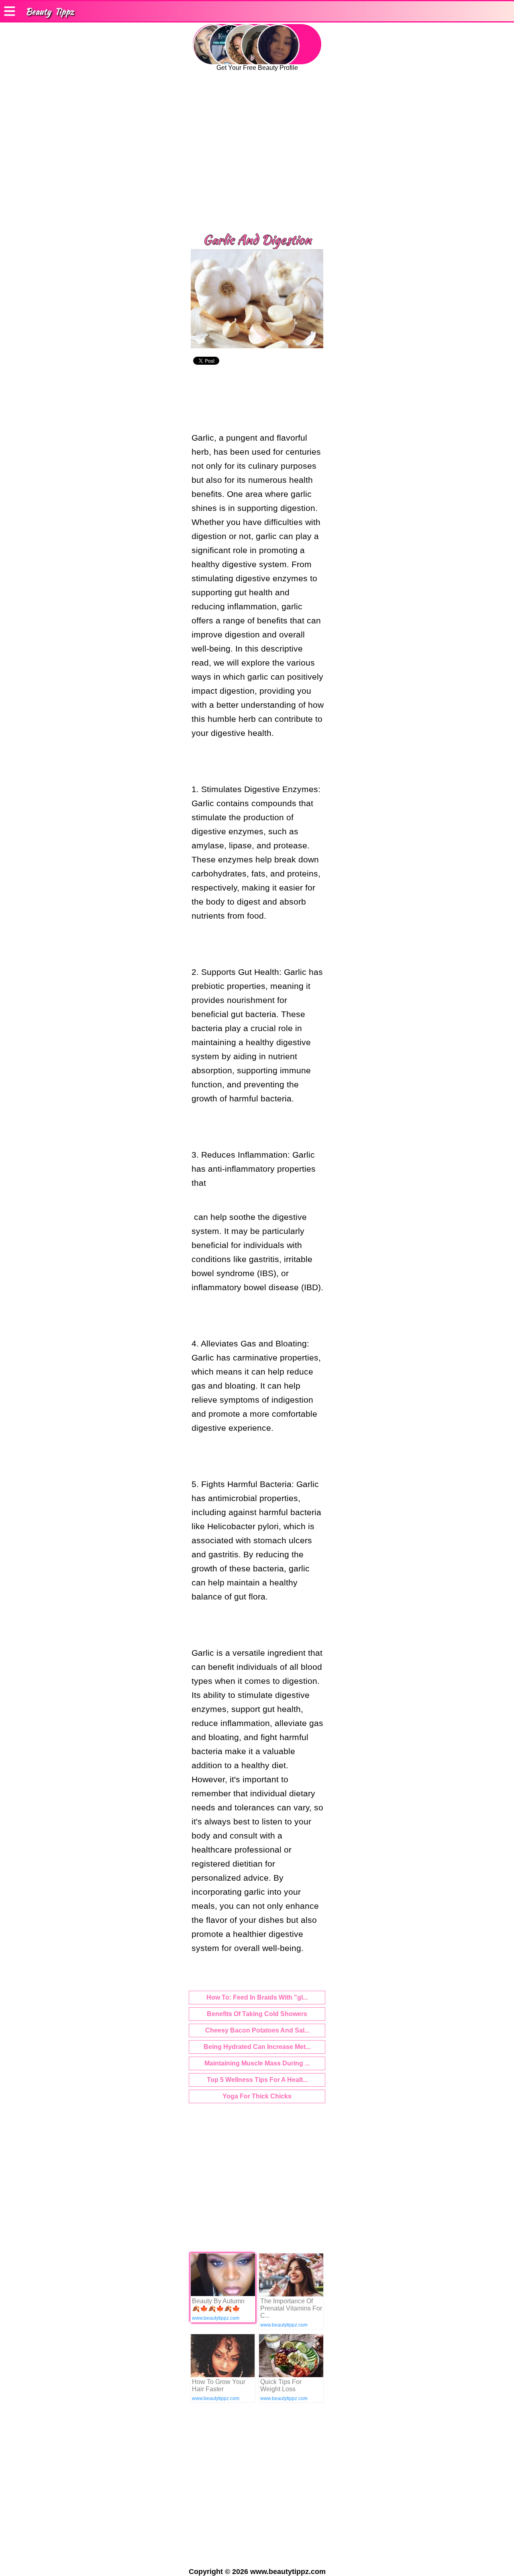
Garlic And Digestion (257, 240)
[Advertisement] (257, 157)
